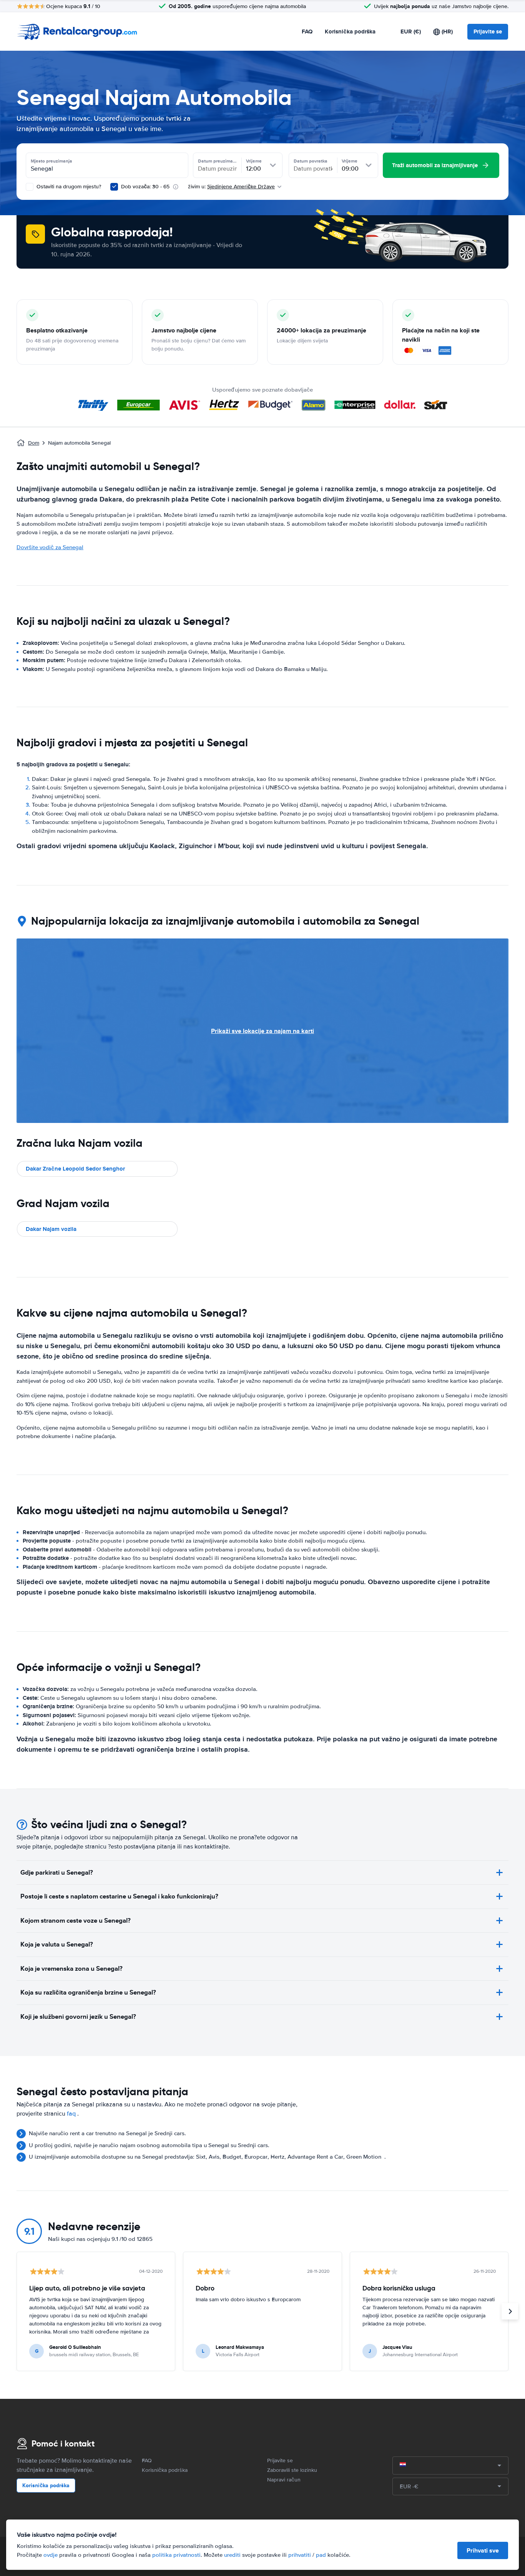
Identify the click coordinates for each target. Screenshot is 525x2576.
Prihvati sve (483, 2550)
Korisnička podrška (350, 32)
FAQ (307, 32)
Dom (34, 443)
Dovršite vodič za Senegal (50, 547)
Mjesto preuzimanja (52, 161)
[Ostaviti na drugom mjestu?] (30, 187)
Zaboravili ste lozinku (292, 2470)
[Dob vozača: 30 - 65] (114, 187)
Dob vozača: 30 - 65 (145, 187)
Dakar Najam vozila (51, 1229)
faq (71, 2114)
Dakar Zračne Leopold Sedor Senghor (75, 1169)
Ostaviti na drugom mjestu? (68, 187)
